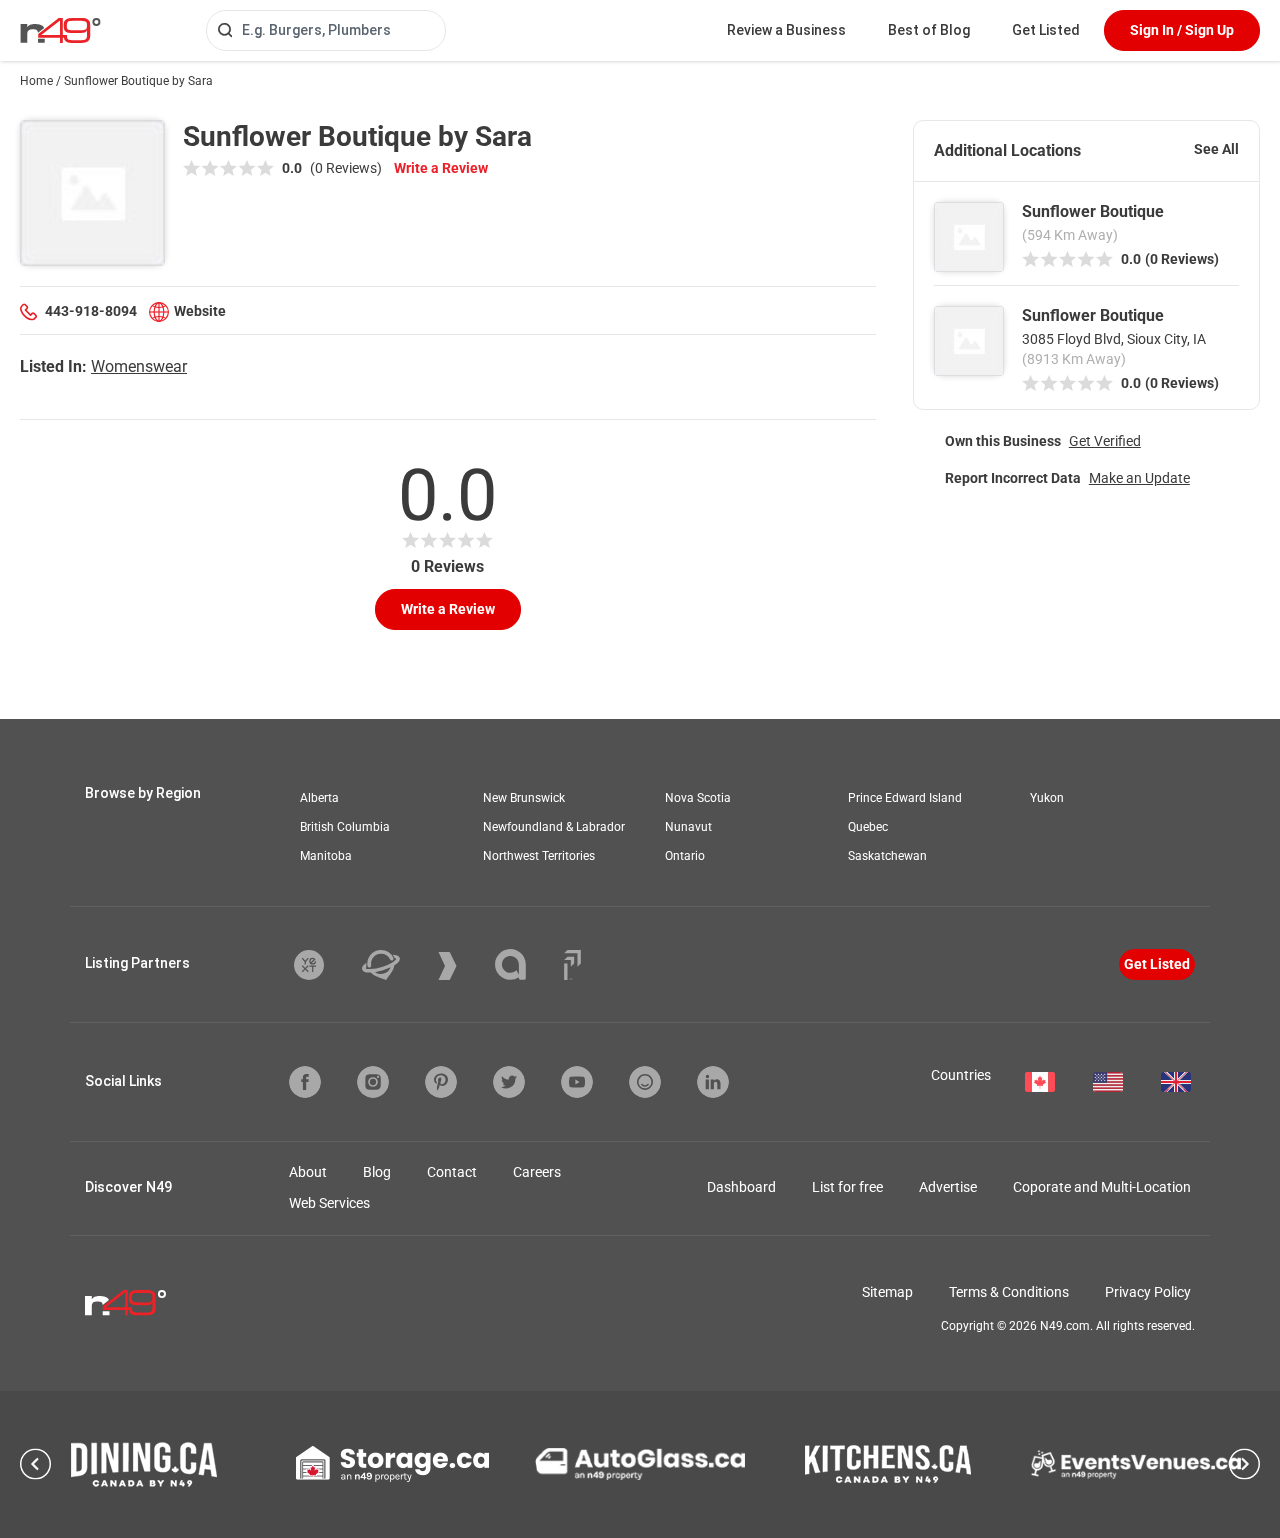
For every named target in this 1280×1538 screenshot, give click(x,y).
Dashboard (741, 1187)
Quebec (868, 827)
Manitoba (326, 856)
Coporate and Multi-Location (1102, 1187)
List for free (847, 1187)
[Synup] (462, 966)
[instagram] (373, 1082)
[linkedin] (713, 1082)
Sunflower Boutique (1093, 211)
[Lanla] (525, 964)
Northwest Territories (539, 856)
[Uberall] (396, 965)
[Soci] (572, 965)
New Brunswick (524, 798)
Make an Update (1139, 478)
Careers (537, 1172)
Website (200, 311)
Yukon (1047, 798)
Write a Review (441, 168)
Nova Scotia (698, 798)
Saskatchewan (887, 856)
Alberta (319, 798)
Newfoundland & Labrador (554, 827)
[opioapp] (645, 1082)
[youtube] (577, 1082)
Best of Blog (929, 30)
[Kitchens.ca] (888, 1464)
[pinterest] (441, 1082)
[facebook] (305, 1082)
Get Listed (1046, 30)
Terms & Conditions (1009, 1292)
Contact (452, 1172)
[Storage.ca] (392, 1464)
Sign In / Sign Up (1182, 30)
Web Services (329, 1203)
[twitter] (509, 1082)
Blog (377, 1172)
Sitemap (887, 1292)
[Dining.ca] (144, 1464)
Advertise (948, 1187)
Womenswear (139, 366)
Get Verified (1105, 441)
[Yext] (324, 965)
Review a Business (786, 30)
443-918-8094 (91, 311)
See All (1216, 149)
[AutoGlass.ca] (640, 1464)
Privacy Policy (1148, 1292)
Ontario (685, 856)
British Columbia (345, 827)
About (308, 1172)
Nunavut (688, 827)
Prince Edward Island (905, 798)
